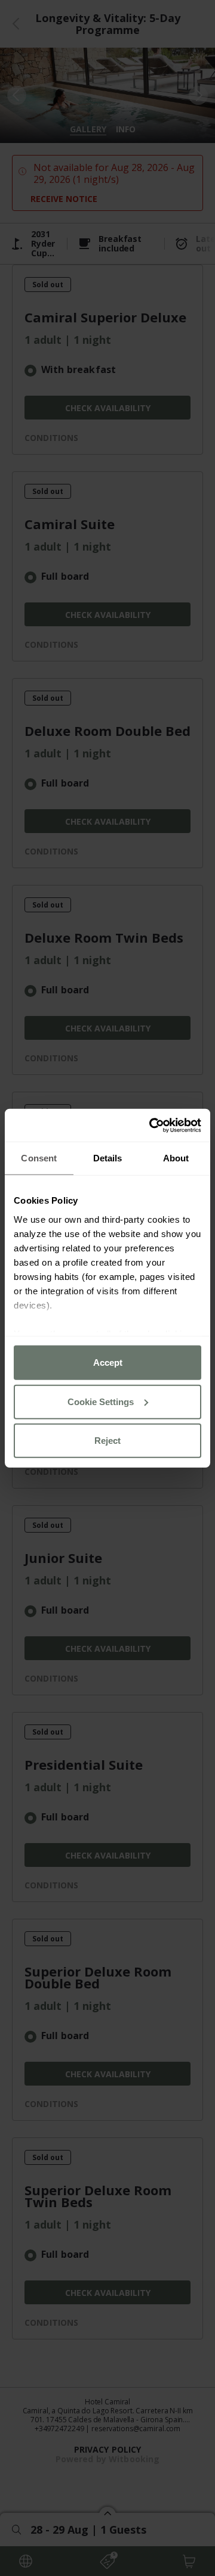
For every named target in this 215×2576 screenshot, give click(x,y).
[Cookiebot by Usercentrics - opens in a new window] (152, 1125)
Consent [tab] (39, 1158)
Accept (108, 1362)
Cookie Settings (101, 1401)
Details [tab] (108, 1158)
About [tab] (176, 1158)
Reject (107, 1441)
